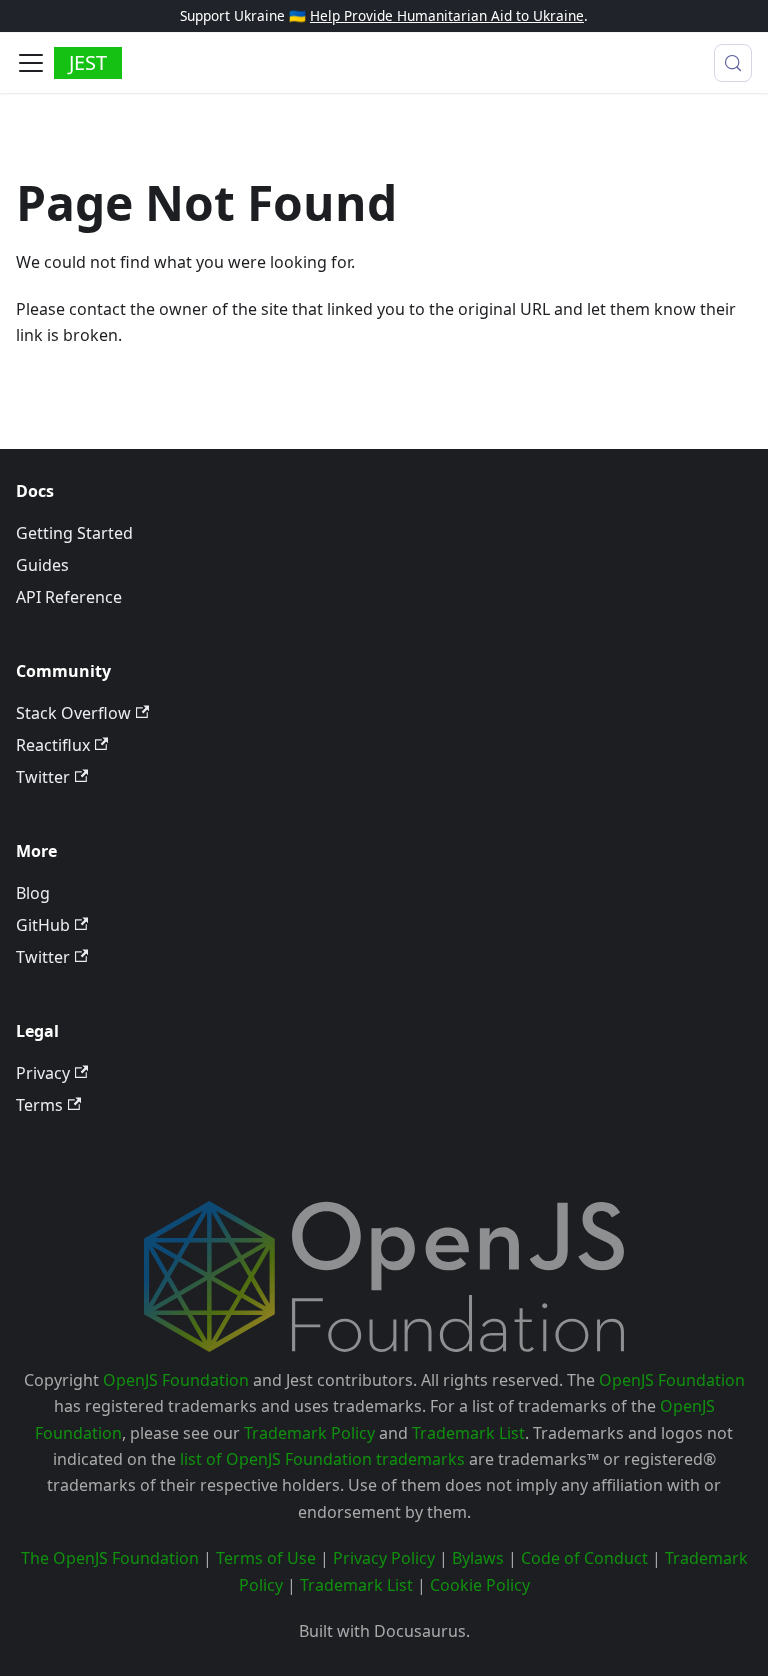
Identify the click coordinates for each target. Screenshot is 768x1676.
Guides (42, 565)
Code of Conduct (584, 1558)
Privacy (43, 1073)
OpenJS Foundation (176, 1380)
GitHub (43, 925)
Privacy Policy (384, 1558)
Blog (33, 893)
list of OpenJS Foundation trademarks (322, 1459)
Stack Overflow (73, 713)
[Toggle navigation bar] (31, 63)
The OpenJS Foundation (110, 1558)
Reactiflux (53, 745)
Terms (39, 1105)
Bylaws (478, 1558)
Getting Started (74, 533)
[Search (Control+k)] (733, 63)
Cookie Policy (480, 1585)
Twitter (43, 777)
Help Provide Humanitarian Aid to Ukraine (447, 15)
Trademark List (468, 1433)
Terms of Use (266, 1558)
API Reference (69, 597)
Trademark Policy (309, 1433)
